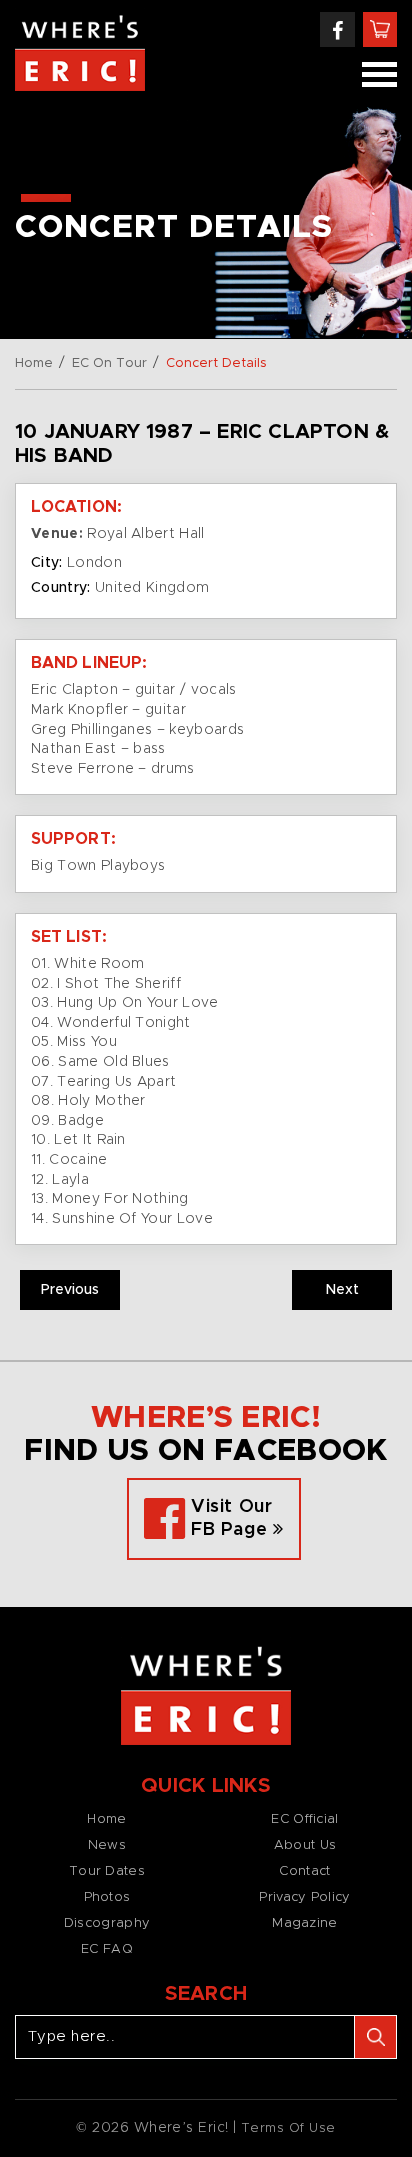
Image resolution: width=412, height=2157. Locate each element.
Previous (70, 1290)
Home (34, 363)
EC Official (304, 1819)
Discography (107, 1923)
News (107, 1845)
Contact (304, 1871)
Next (342, 1290)
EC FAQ (107, 1949)
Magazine (304, 1923)
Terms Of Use (288, 2128)
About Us (305, 1845)
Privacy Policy (304, 1897)
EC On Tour (109, 363)
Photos (107, 1897)
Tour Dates (107, 1871)
